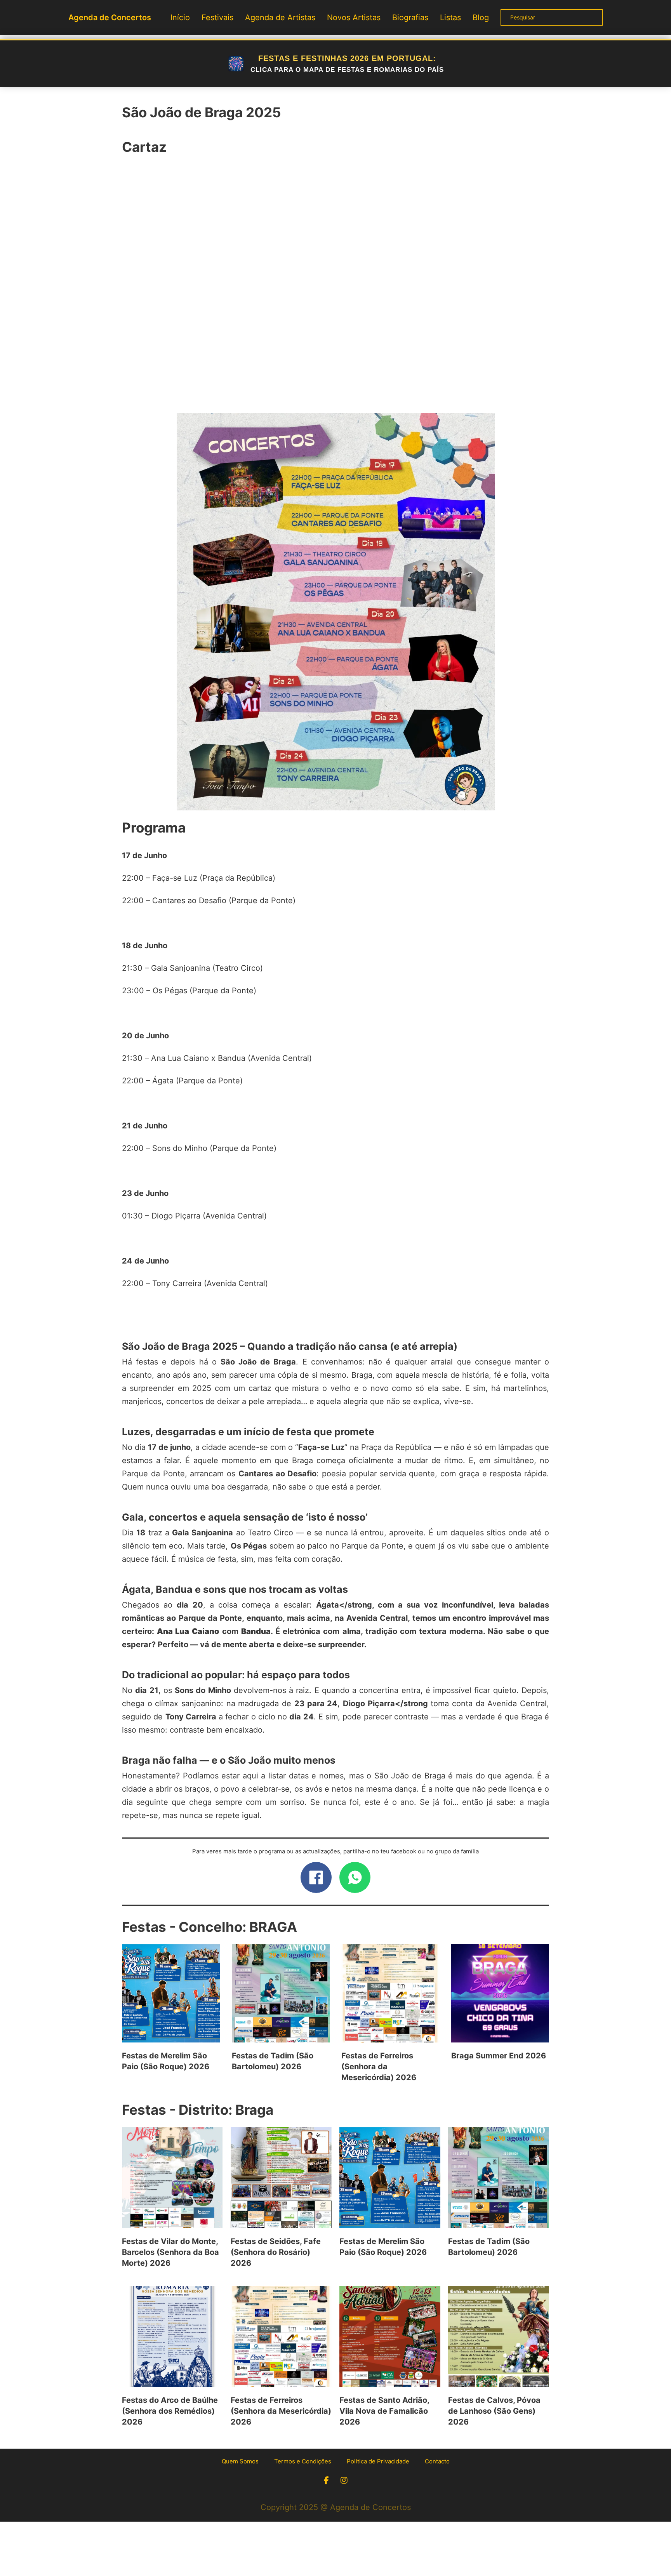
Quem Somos (240, 2461)
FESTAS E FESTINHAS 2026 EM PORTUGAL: (347, 64)
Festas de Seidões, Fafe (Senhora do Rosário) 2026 (276, 2252)
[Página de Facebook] (326, 2480)
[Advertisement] (335, 289)
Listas (450, 17)
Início (180, 17)
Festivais (217, 17)
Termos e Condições (303, 2461)
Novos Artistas (354, 17)
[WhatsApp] (355, 1877)
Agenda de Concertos (110, 17)
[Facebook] (316, 1877)
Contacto (437, 2461)
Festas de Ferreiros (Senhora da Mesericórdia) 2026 (379, 2067)
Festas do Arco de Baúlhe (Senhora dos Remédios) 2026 (170, 2411)
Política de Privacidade (378, 2461)
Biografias (410, 17)
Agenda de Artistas (280, 17)
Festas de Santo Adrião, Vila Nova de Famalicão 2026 (384, 2411)
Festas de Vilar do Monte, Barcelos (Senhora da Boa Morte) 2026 (170, 2252)
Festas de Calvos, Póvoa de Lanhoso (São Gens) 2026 (494, 2411)
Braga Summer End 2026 (499, 2056)
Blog (481, 17)
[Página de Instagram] (344, 2480)
